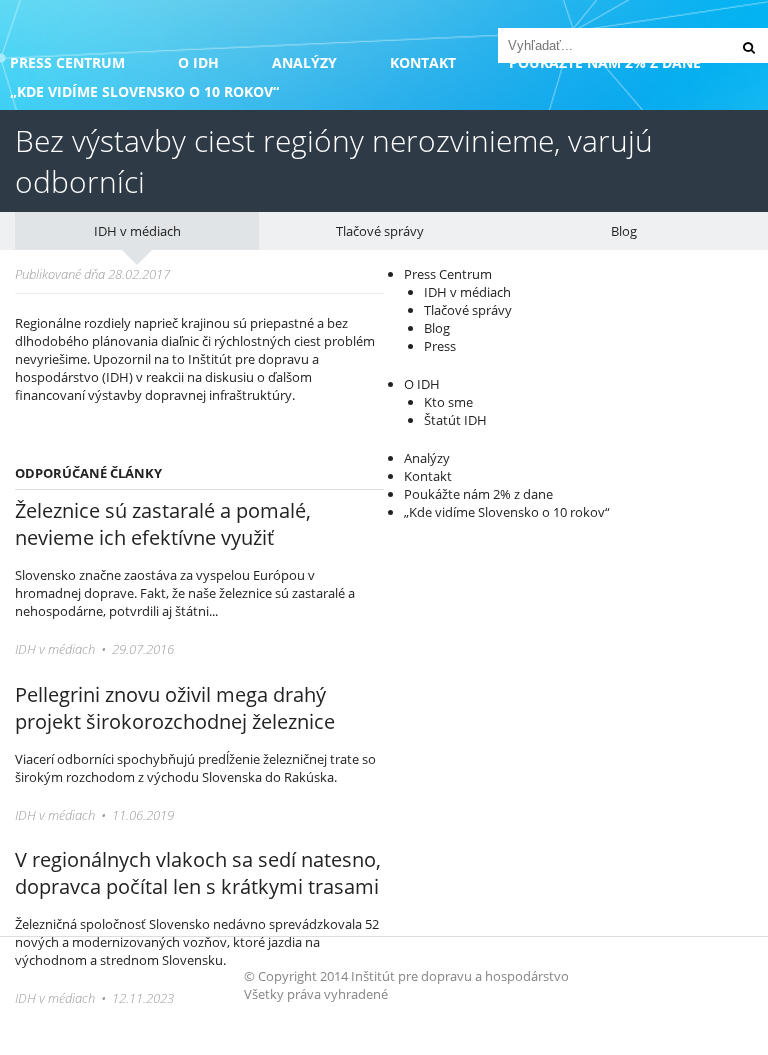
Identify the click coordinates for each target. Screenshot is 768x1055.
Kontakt (423, 62)
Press (440, 346)
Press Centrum (67, 62)
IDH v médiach (137, 231)
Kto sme (448, 402)
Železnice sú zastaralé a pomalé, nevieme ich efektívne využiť (163, 524)
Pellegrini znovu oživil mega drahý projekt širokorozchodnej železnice (175, 708)
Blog (624, 231)
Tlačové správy (380, 231)
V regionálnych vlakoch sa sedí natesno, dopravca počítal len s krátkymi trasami (198, 873)
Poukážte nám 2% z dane (478, 494)
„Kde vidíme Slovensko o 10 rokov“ (144, 91)
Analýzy (304, 62)
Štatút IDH (455, 420)
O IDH (198, 62)
